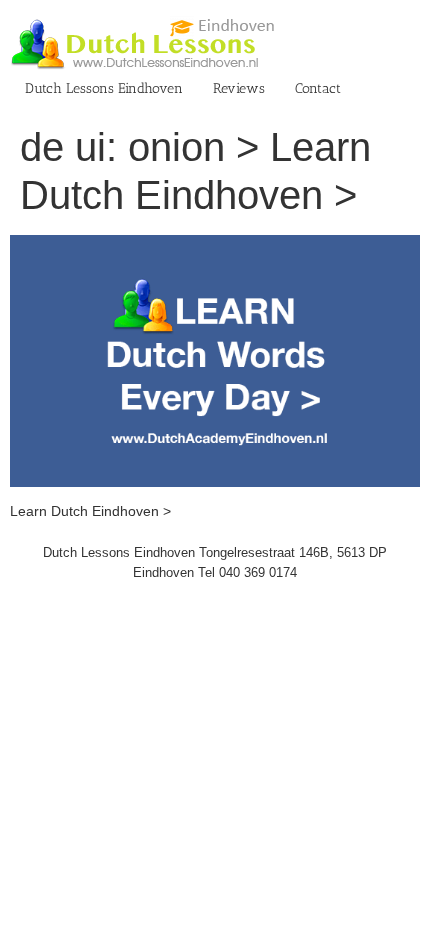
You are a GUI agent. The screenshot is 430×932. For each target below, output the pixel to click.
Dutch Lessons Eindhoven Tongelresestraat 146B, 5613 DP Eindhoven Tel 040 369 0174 (215, 562)
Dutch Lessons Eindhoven (104, 88)
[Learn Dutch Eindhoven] (215, 245)
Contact (318, 88)
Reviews (239, 88)
